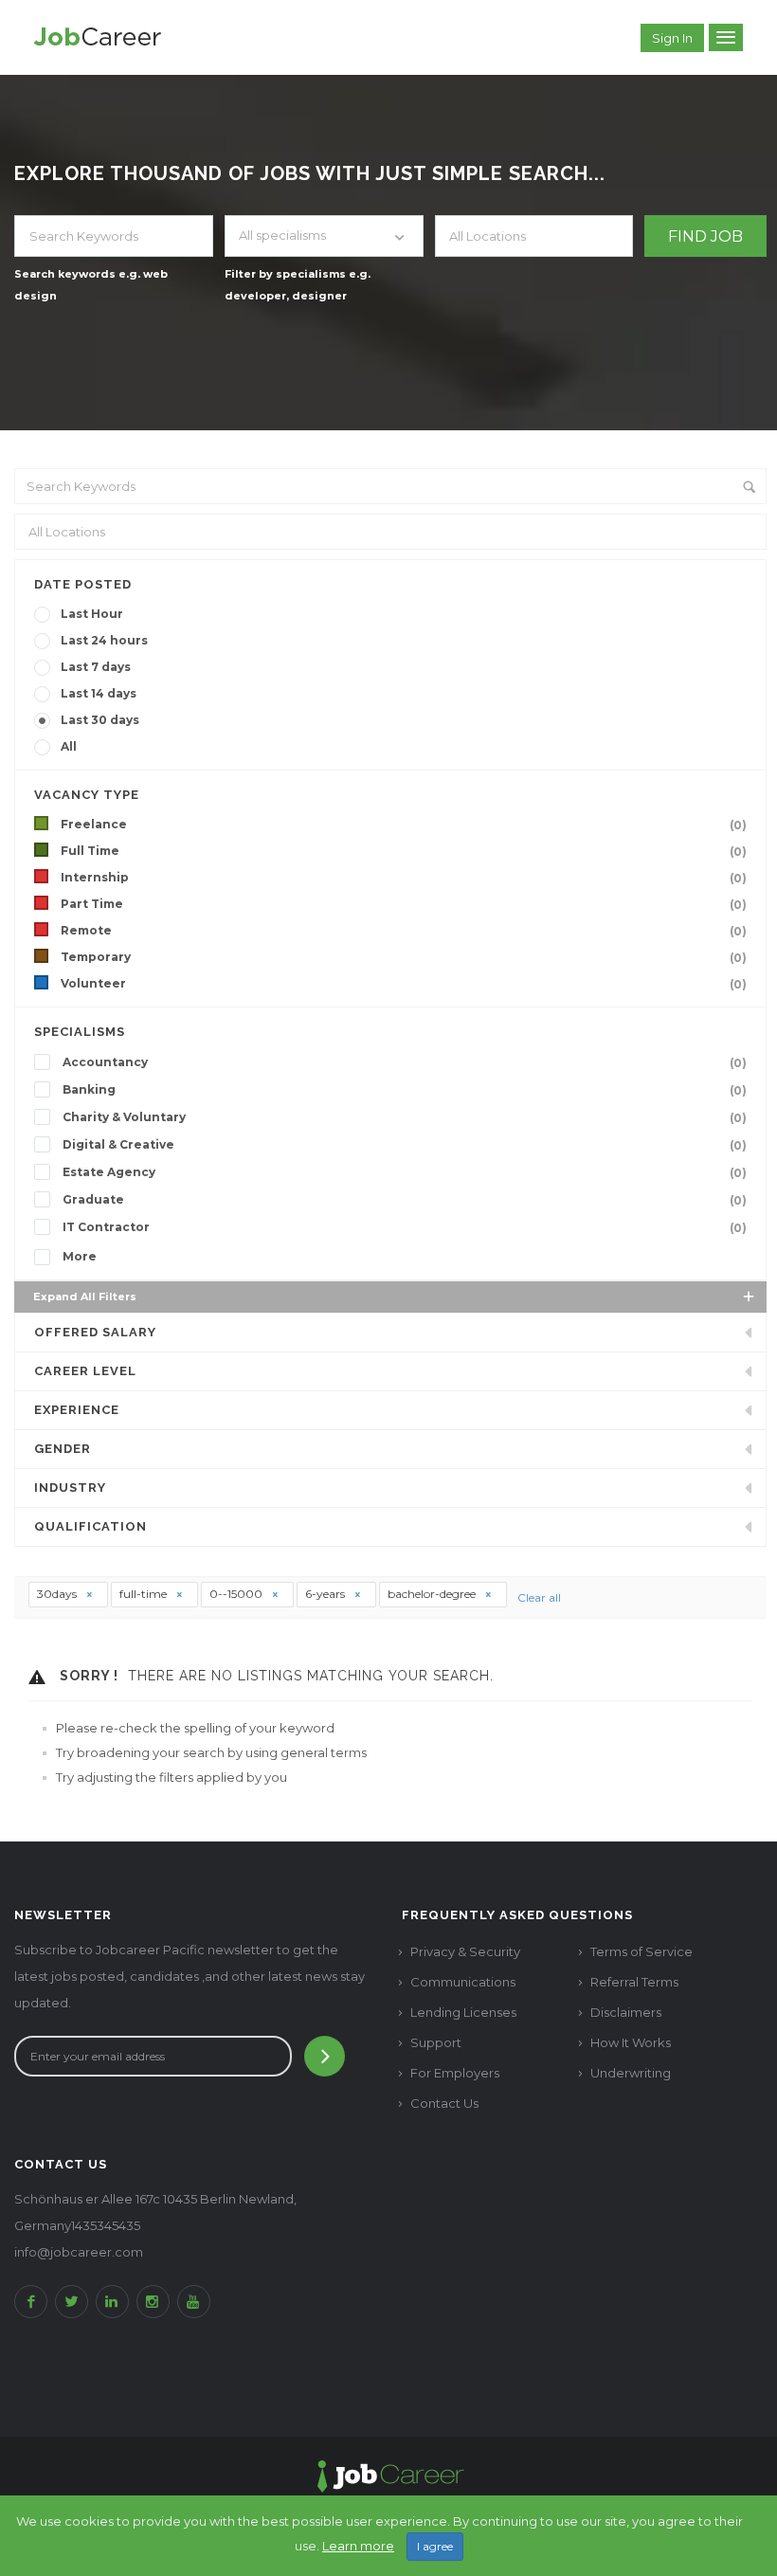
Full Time (404, 851)
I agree (435, 2546)
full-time (145, 1594)
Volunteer (404, 984)
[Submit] (325, 2056)
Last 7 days (96, 667)
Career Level (85, 1371)
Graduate (405, 1200)
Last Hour (92, 614)
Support (436, 2042)
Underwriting (631, 2073)
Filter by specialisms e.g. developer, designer (298, 285)
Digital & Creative (405, 1145)
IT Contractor (405, 1227)
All (69, 746)
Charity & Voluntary (405, 1117)
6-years (326, 1594)
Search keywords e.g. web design (91, 285)
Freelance (404, 825)
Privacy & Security (465, 1951)
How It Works (631, 2042)
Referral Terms (634, 1982)
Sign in (672, 38)
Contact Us (444, 2103)
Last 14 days (99, 693)
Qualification (90, 1526)
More (80, 1256)
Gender (63, 1449)
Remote (404, 931)
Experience (77, 1410)
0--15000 (237, 1594)
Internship (404, 878)
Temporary (404, 957)
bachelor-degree (433, 1594)
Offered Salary (95, 1332)
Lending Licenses (463, 2012)
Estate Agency (405, 1172)
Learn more (358, 2546)
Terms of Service (641, 1951)
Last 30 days (100, 720)
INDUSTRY (70, 1488)
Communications (463, 1982)
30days (58, 1594)
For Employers (455, 2073)
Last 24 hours (104, 640)
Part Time (404, 904)
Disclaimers (626, 2012)
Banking (405, 1090)
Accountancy (405, 1062)
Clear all (539, 1597)
